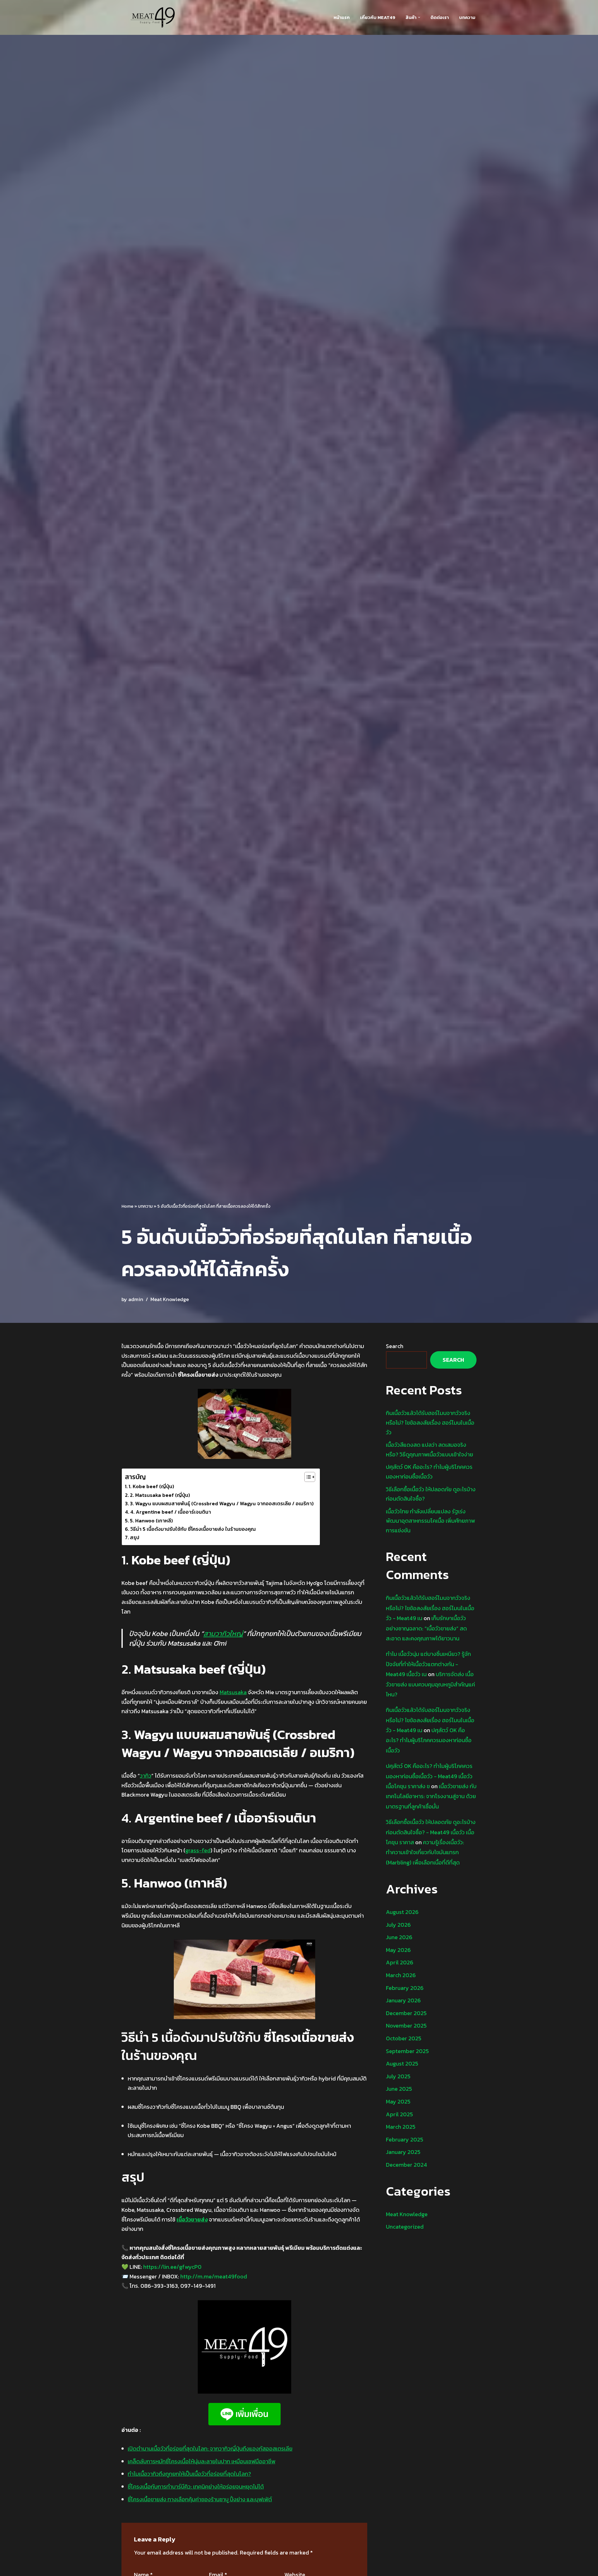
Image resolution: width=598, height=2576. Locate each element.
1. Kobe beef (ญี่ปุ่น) (151, 1486)
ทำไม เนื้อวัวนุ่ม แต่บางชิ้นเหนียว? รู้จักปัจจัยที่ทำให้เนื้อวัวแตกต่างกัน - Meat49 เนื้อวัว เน (428, 1664)
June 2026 (399, 1937)
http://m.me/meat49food (214, 2276)
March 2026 (401, 1975)
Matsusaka (233, 1692)
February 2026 (405, 1988)
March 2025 (401, 2127)
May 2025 (398, 2101)
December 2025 (406, 2013)
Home (127, 1206)
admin (136, 1299)
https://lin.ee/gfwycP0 (172, 2267)
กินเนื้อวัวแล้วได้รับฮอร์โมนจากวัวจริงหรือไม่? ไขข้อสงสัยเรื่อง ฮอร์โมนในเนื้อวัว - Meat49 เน (430, 1608)
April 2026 (400, 1962)
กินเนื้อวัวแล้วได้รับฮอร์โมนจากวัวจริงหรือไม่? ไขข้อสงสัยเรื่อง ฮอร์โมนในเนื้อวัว (430, 1422)
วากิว (146, 1776)
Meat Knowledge (170, 1299)
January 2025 (403, 2152)
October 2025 (404, 2038)
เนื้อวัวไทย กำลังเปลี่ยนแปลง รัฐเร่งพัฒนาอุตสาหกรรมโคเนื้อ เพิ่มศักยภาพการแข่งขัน (430, 1521)
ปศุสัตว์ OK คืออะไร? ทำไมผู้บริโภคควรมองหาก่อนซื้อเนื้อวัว (429, 1740)
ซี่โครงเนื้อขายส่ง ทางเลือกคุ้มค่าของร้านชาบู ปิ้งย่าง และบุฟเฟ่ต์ (200, 2499)
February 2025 (405, 2139)
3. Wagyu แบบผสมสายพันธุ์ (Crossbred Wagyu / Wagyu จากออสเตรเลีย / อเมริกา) (222, 1503)
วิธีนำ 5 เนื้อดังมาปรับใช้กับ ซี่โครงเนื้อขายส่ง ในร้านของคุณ (193, 1529)
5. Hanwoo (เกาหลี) (151, 1521)
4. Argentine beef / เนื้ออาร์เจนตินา (171, 1512)
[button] (419, 17)
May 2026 (398, 1950)
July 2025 (398, 2076)
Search (395, 1346)
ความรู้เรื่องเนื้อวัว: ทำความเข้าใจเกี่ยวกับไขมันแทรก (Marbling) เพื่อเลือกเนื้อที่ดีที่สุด (425, 1852)
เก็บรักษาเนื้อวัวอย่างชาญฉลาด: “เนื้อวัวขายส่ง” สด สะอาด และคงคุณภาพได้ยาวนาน (426, 1628)
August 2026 (402, 1912)
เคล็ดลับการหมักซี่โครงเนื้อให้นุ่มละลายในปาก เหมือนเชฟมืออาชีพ (202, 2461)
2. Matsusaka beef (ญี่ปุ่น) (160, 1495)
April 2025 (399, 2114)
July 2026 (398, 1925)
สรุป (135, 1537)
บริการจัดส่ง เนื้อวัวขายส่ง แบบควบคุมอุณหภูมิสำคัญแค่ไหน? (430, 1684)
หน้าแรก (342, 17)
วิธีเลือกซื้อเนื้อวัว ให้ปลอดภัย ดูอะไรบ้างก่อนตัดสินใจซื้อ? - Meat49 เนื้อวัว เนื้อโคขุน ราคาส (431, 1832)
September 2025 (407, 2051)
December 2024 (406, 2165)
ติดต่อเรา (440, 17)
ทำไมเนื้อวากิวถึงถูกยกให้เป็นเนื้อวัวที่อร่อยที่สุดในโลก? (189, 2474)
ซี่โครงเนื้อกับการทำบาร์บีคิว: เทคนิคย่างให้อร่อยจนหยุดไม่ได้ (196, 2487)
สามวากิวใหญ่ (223, 1634)
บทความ (467, 17)
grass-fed (198, 1850)
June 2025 (399, 2089)
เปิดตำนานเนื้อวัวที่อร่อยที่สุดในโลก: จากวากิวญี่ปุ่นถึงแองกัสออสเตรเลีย (210, 2449)
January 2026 (403, 2000)
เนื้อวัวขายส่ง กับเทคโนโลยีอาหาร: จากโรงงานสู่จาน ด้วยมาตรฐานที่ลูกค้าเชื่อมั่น (431, 1796)
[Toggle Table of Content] (307, 1477)
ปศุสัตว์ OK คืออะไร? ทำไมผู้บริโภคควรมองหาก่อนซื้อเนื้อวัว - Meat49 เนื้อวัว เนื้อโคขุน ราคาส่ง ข (429, 1776)
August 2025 (402, 2064)
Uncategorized (405, 2227)
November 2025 (406, 2026)
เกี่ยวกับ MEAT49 (378, 17)
